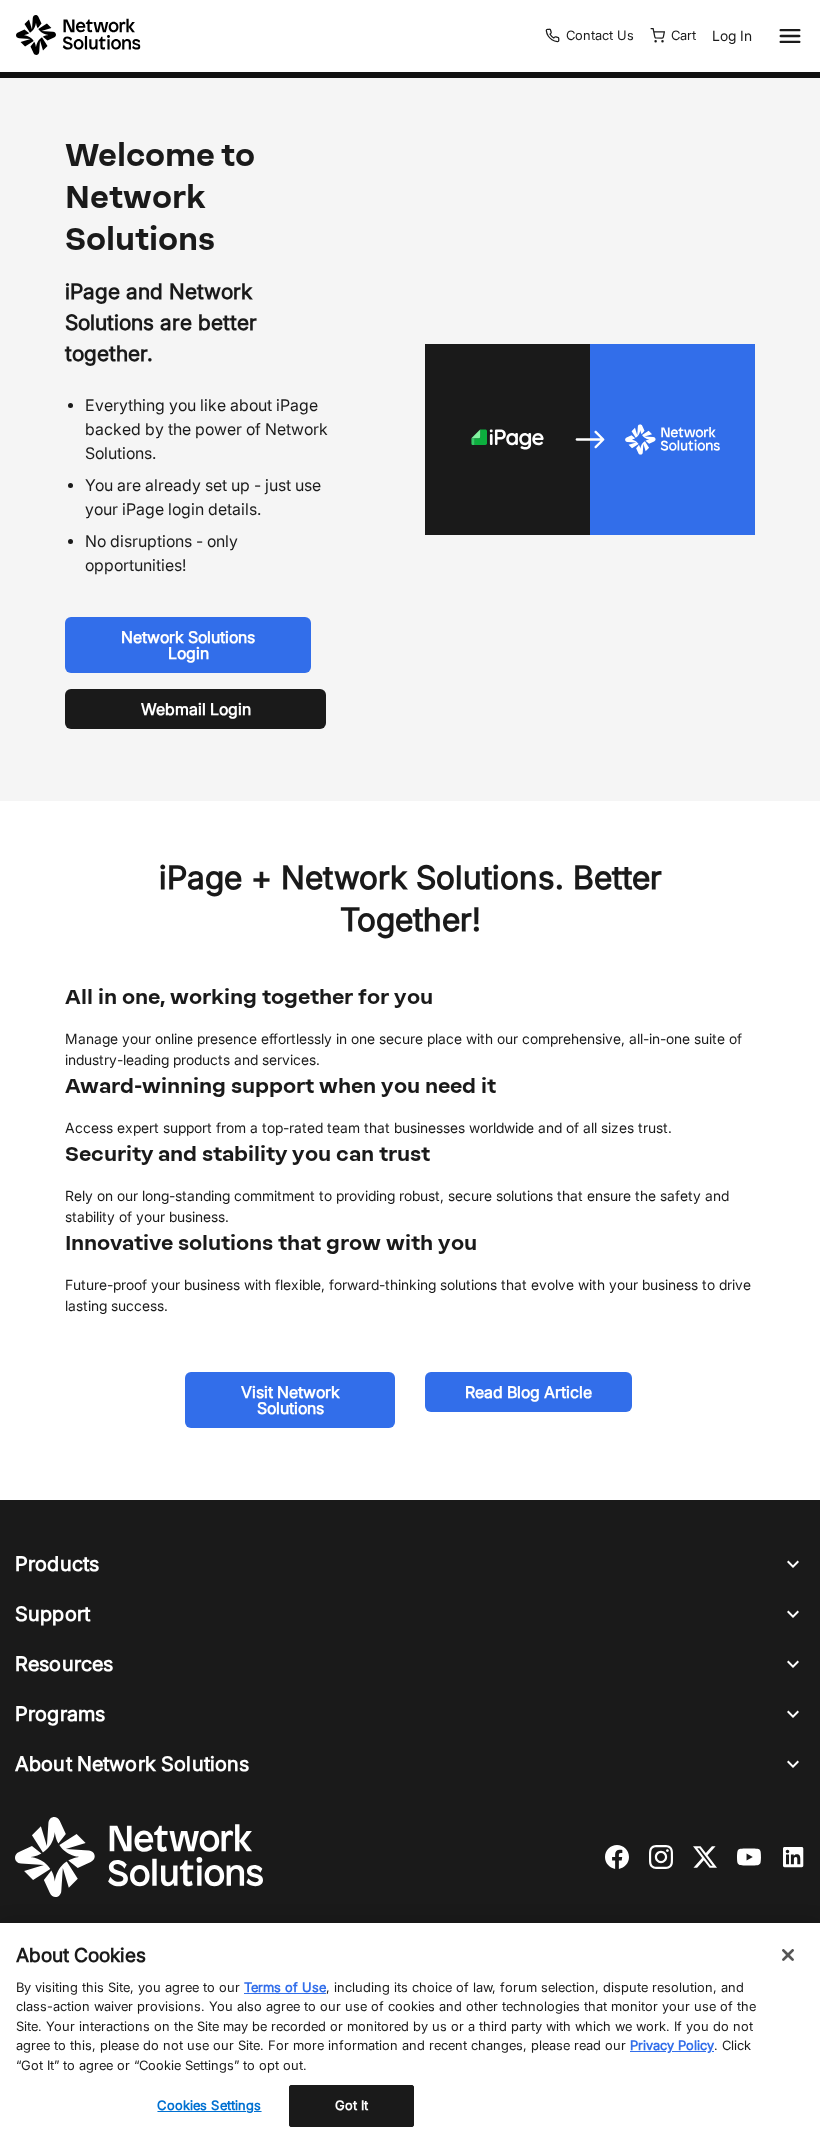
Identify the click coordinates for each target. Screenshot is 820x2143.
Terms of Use (285, 1987)
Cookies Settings (209, 2105)
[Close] (788, 1955)
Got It (352, 2105)
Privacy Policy (672, 2045)
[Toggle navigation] (786, 36)
